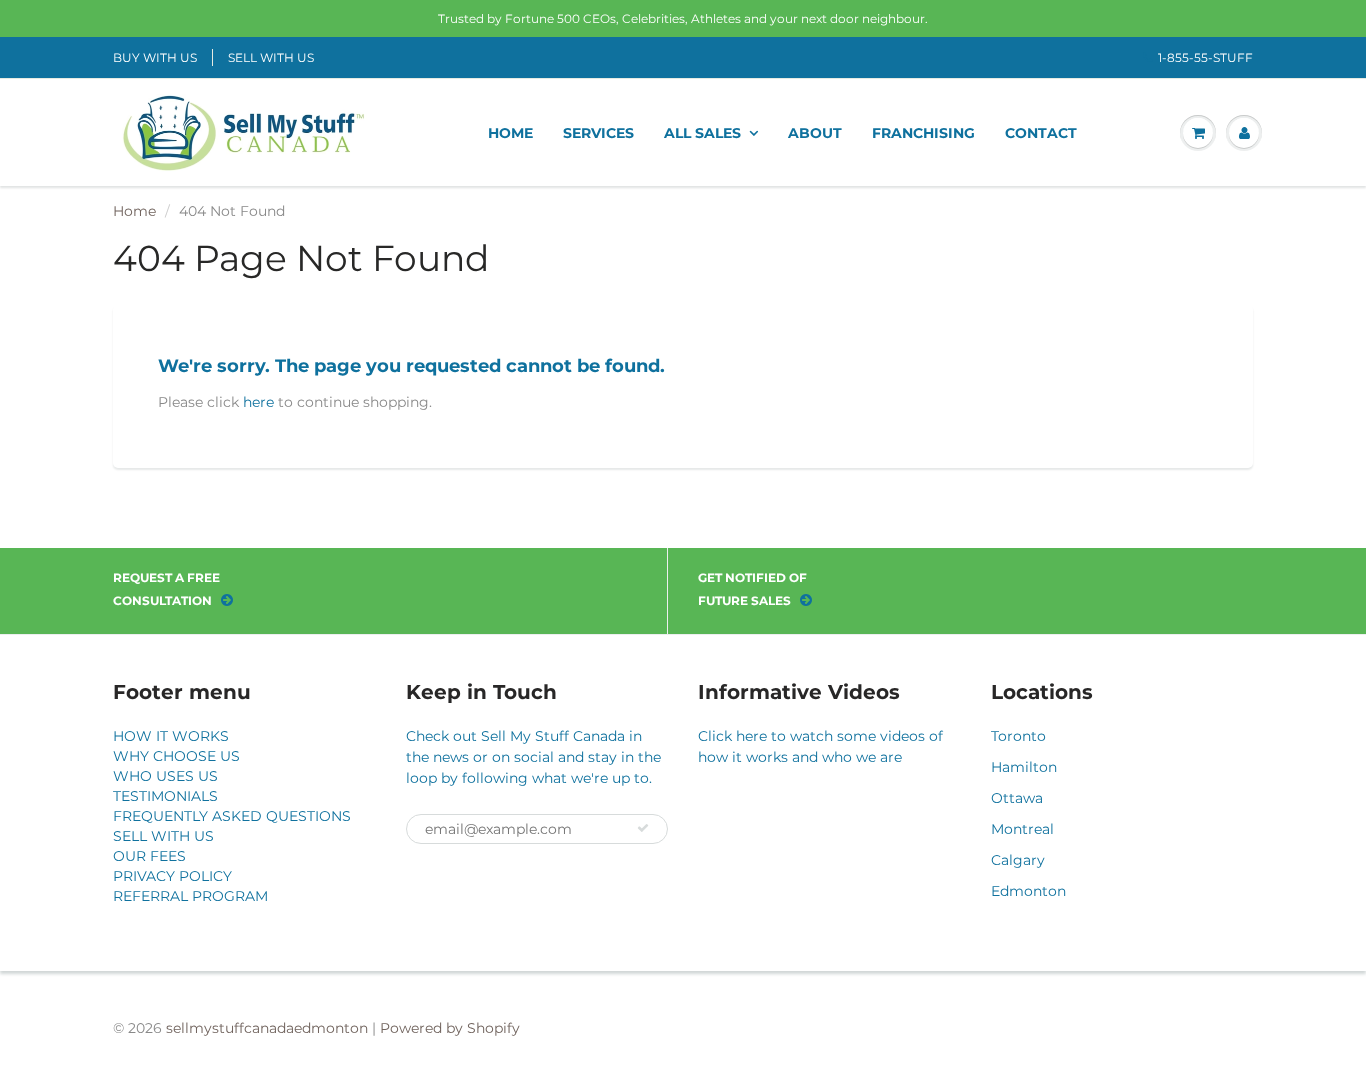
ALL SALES (702, 133)
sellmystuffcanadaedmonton (267, 1028)
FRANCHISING (923, 133)
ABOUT (815, 133)
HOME (510, 133)
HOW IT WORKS (171, 736)
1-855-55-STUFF (1205, 57)
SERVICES (598, 133)
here (258, 402)
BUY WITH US (155, 57)
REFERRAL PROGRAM (190, 896)
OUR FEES (149, 856)
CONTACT (1041, 133)
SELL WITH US (271, 57)
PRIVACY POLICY (172, 876)
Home (134, 211)
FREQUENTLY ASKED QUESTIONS (232, 816)
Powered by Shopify (450, 1028)
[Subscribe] (643, 828)
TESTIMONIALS (165, 796)
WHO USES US (165, 776)
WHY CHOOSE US (176, 756)
